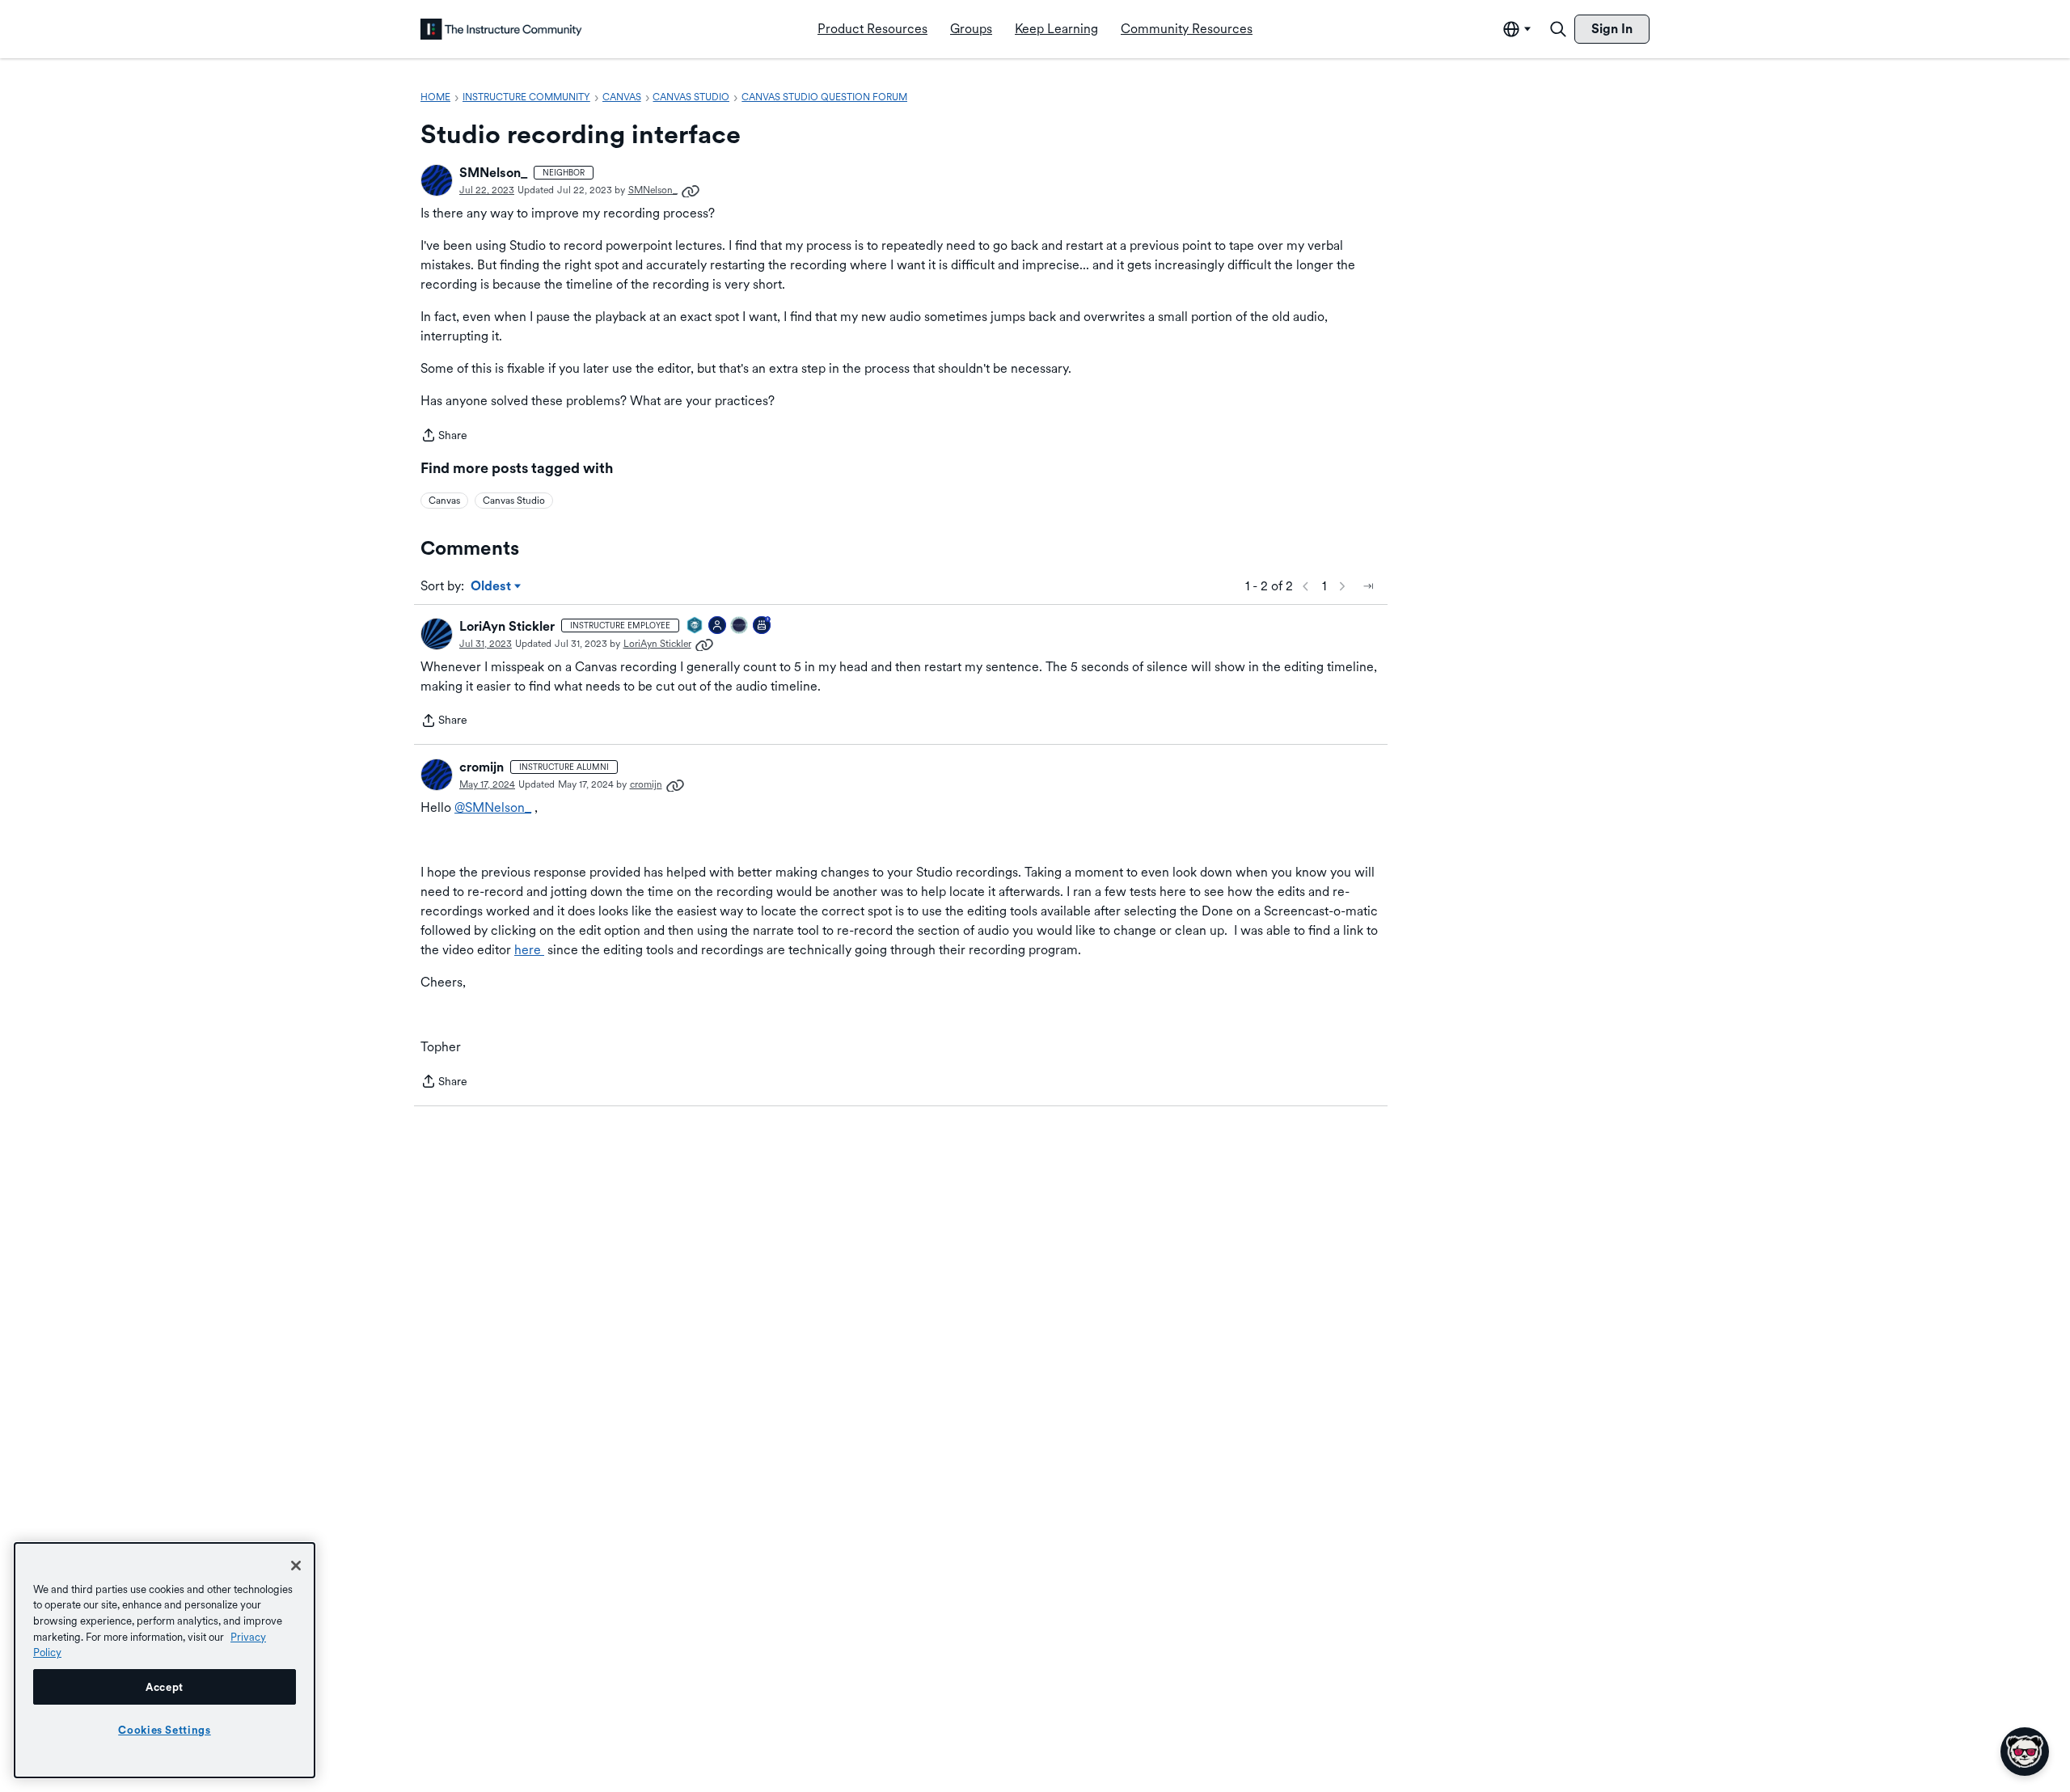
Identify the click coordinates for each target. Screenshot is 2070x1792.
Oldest (492, 587)
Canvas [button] (444, 501)
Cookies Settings (165, 1730)
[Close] (296, 1566)
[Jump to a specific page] (1368, 586)
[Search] (1558, 29)
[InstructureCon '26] (740, 626)
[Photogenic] (718, 626)
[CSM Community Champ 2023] (695, 626)
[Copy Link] (691, 190)
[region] (165, 1660)
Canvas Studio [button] (514, 501)
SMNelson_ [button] (493, 173)
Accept (165, 1687)
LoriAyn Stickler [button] (507, 626)
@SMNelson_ (493, 807)
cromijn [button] (482, 767)
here (529, 950)
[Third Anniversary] (763, 626)
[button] (437, 180)
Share (444, 437)
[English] (501, 29)
